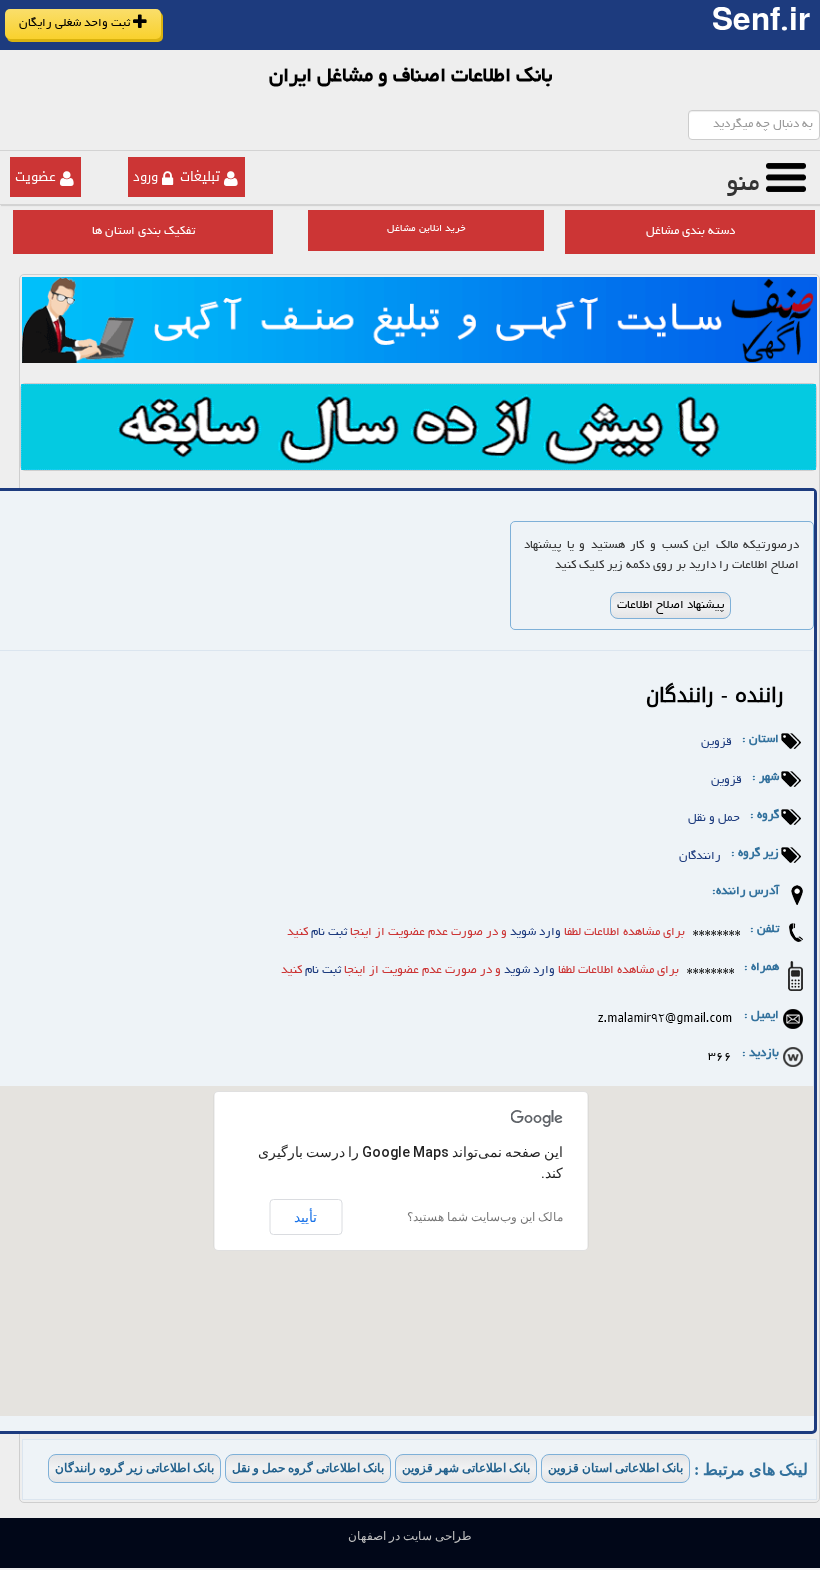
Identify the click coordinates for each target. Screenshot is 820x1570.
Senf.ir (761, 25)
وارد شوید (535, 932)
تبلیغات (200, 176)
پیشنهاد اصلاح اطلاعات (670, 605)
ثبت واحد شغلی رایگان (76, 23)
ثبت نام (327, 932)
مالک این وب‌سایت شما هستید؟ (485, 1217)
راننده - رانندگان (715, 695)
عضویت (35, 176)
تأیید (305, 1217)
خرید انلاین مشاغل (426, 229)
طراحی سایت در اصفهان (410, 1536)
